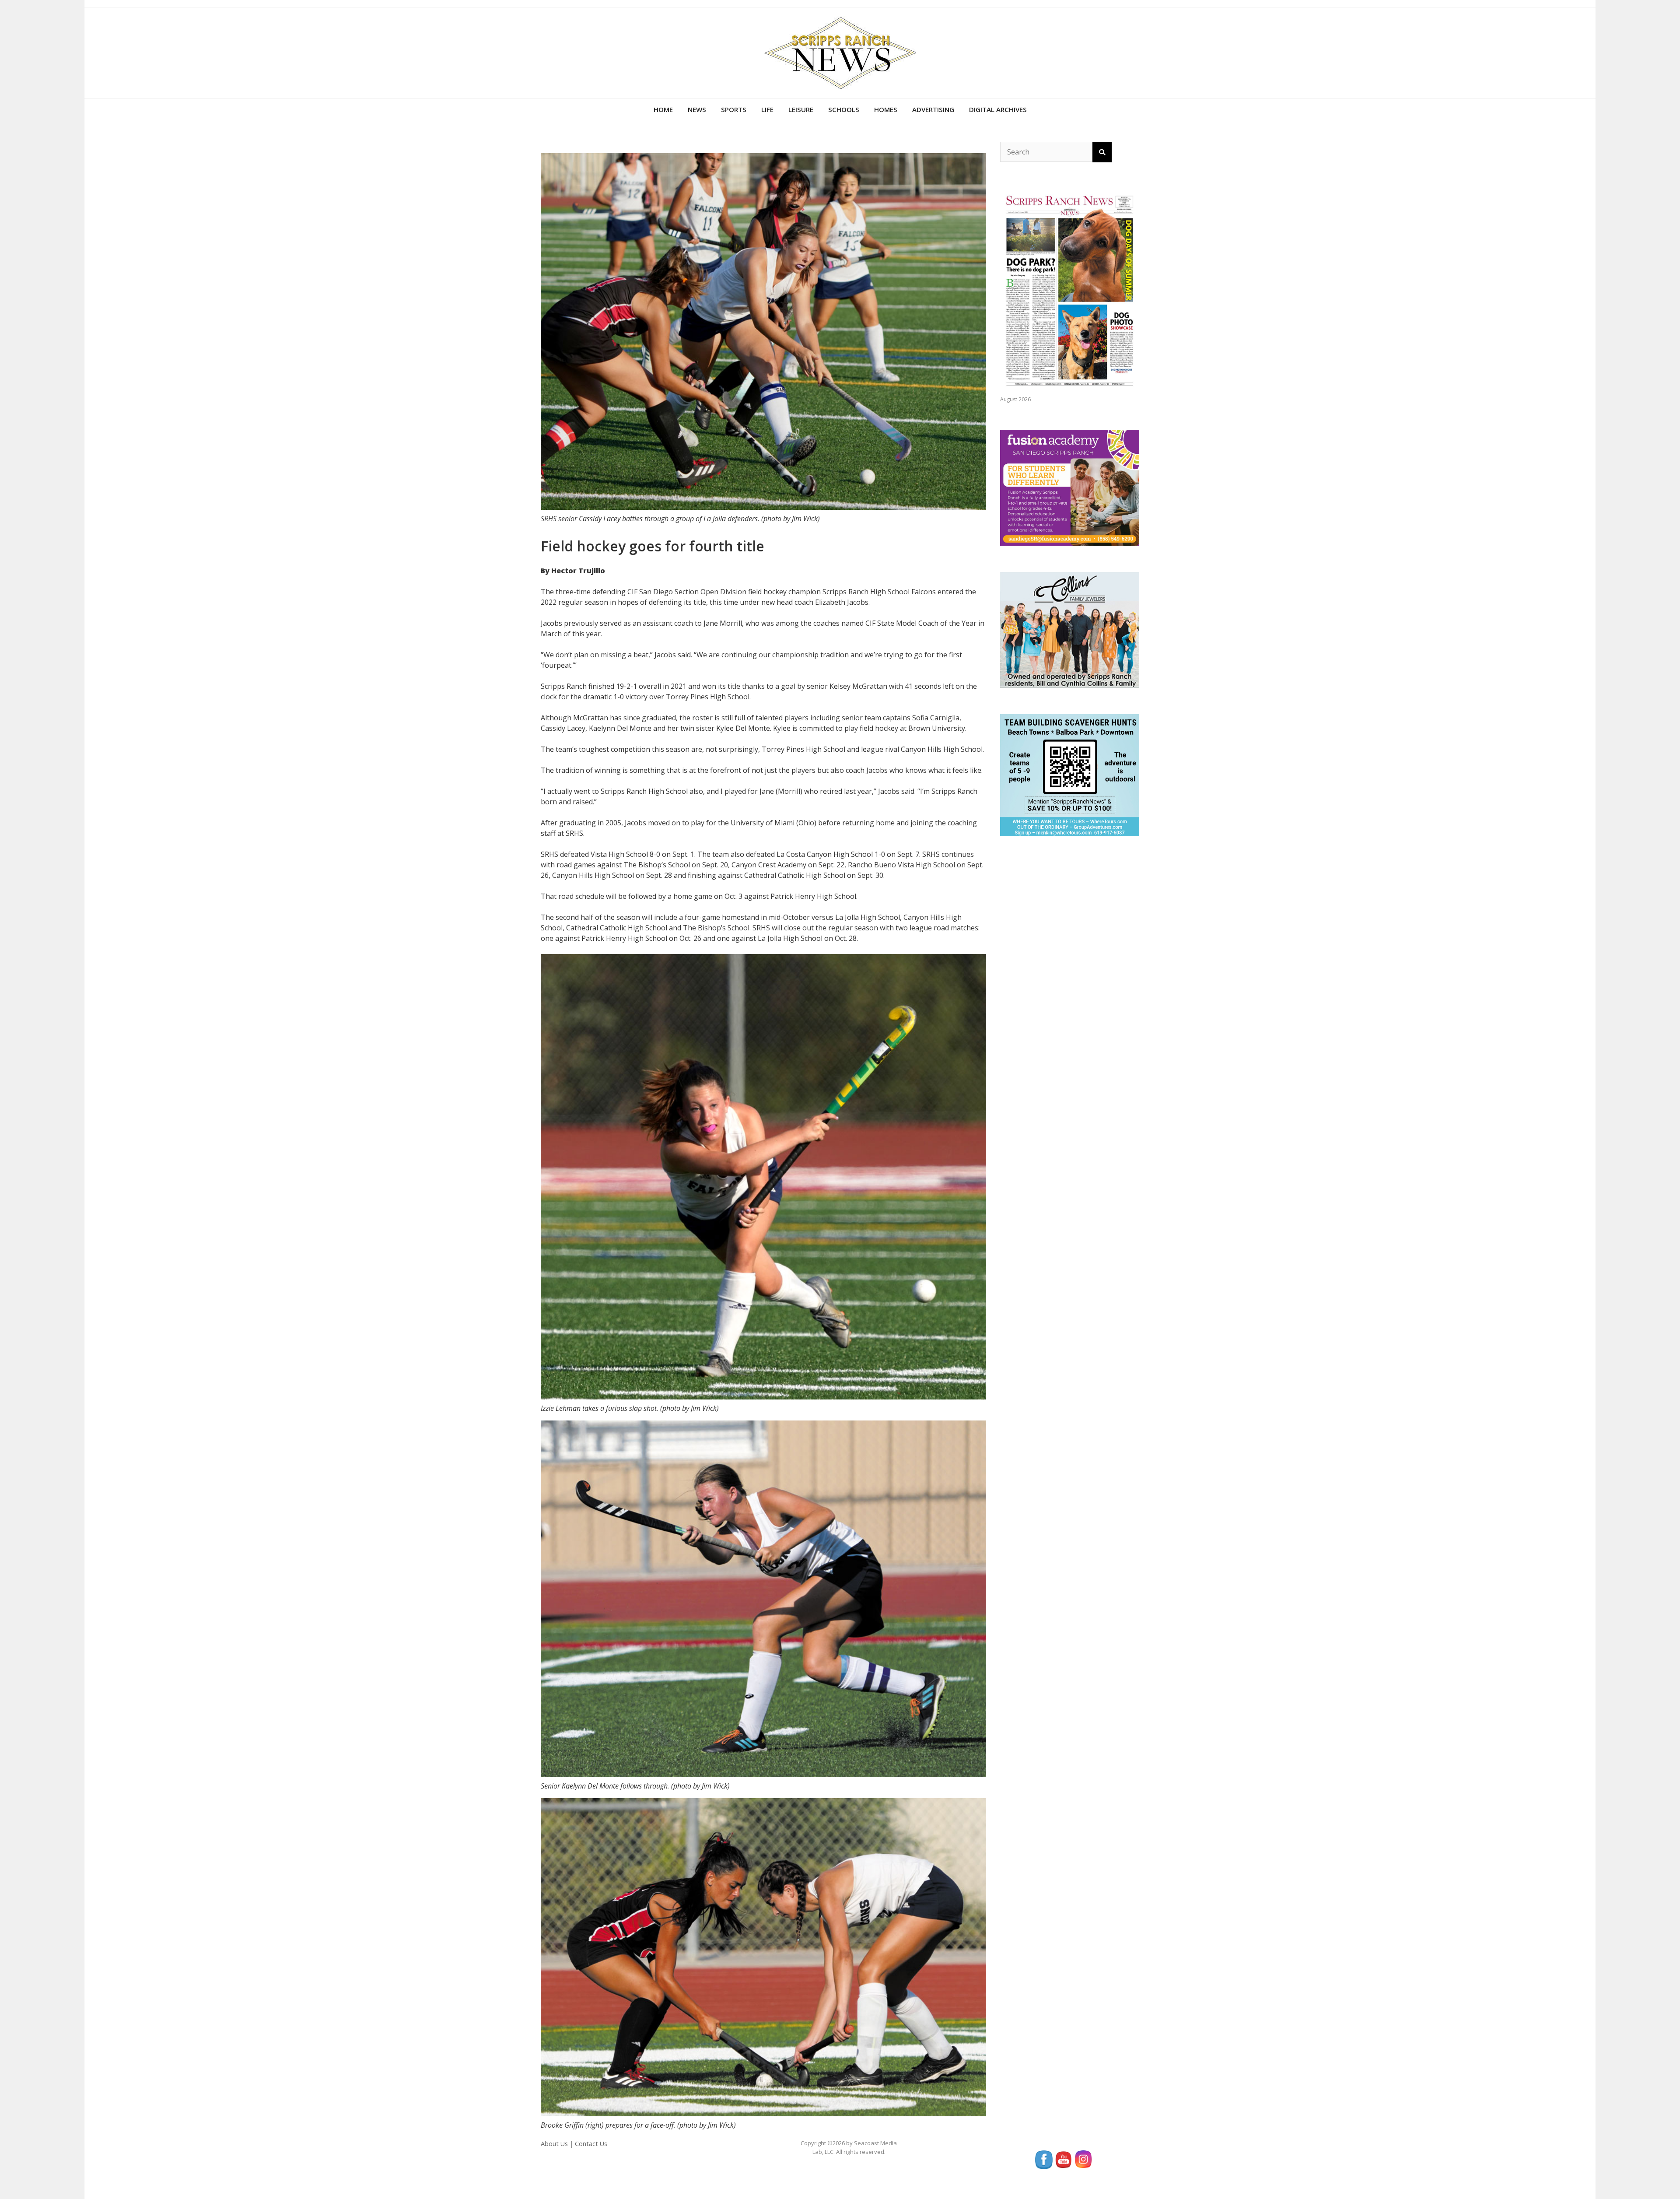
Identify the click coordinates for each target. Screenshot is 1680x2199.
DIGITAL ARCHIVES (998, 109)
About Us (554, 2144)
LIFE (767, 109)
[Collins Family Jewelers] (1070, 629)
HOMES (886, 109)
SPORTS (734, 109)
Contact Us (591, 2144)
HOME (663, 109)
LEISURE (801, 109)
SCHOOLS (844, 109)
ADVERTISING (933, 109)
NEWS (697, 109)
